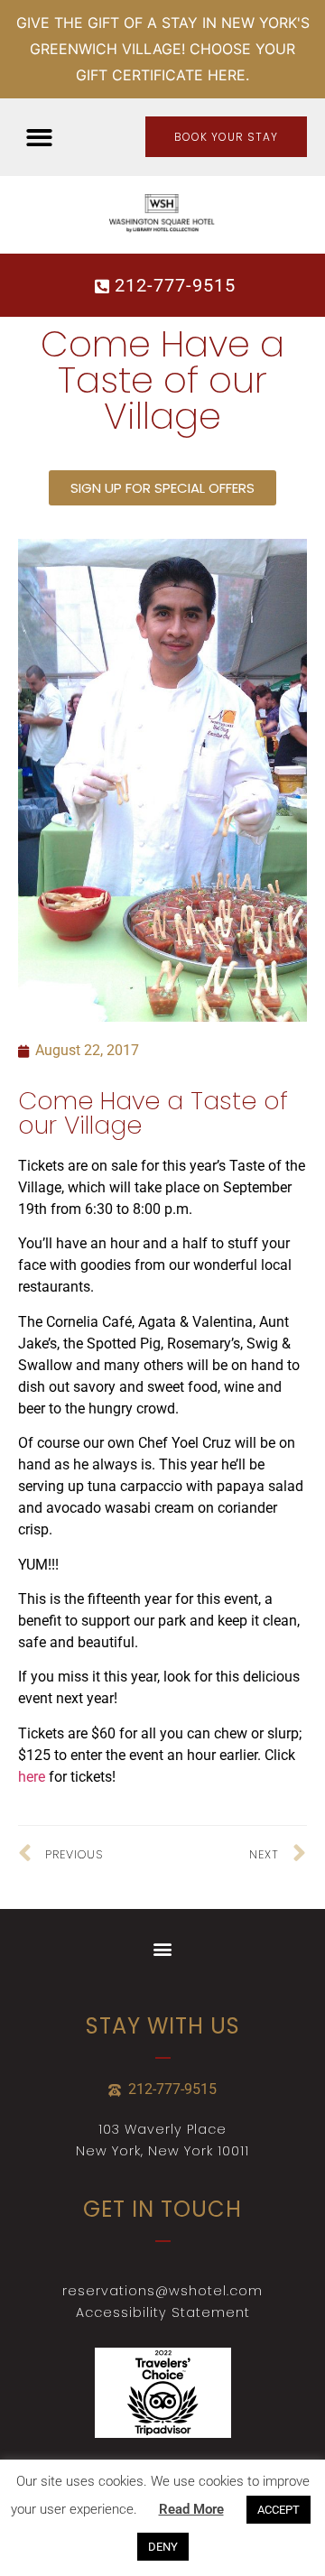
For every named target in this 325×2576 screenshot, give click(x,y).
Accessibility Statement (163, 2312)
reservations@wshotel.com (162, 2291)
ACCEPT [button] (279, 2510)
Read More (191, 2509)
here (32, 1777)
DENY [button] (163, 2547)
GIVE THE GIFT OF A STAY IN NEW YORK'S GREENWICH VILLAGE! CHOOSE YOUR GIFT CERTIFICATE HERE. (163, 49)
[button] (39, 138)
